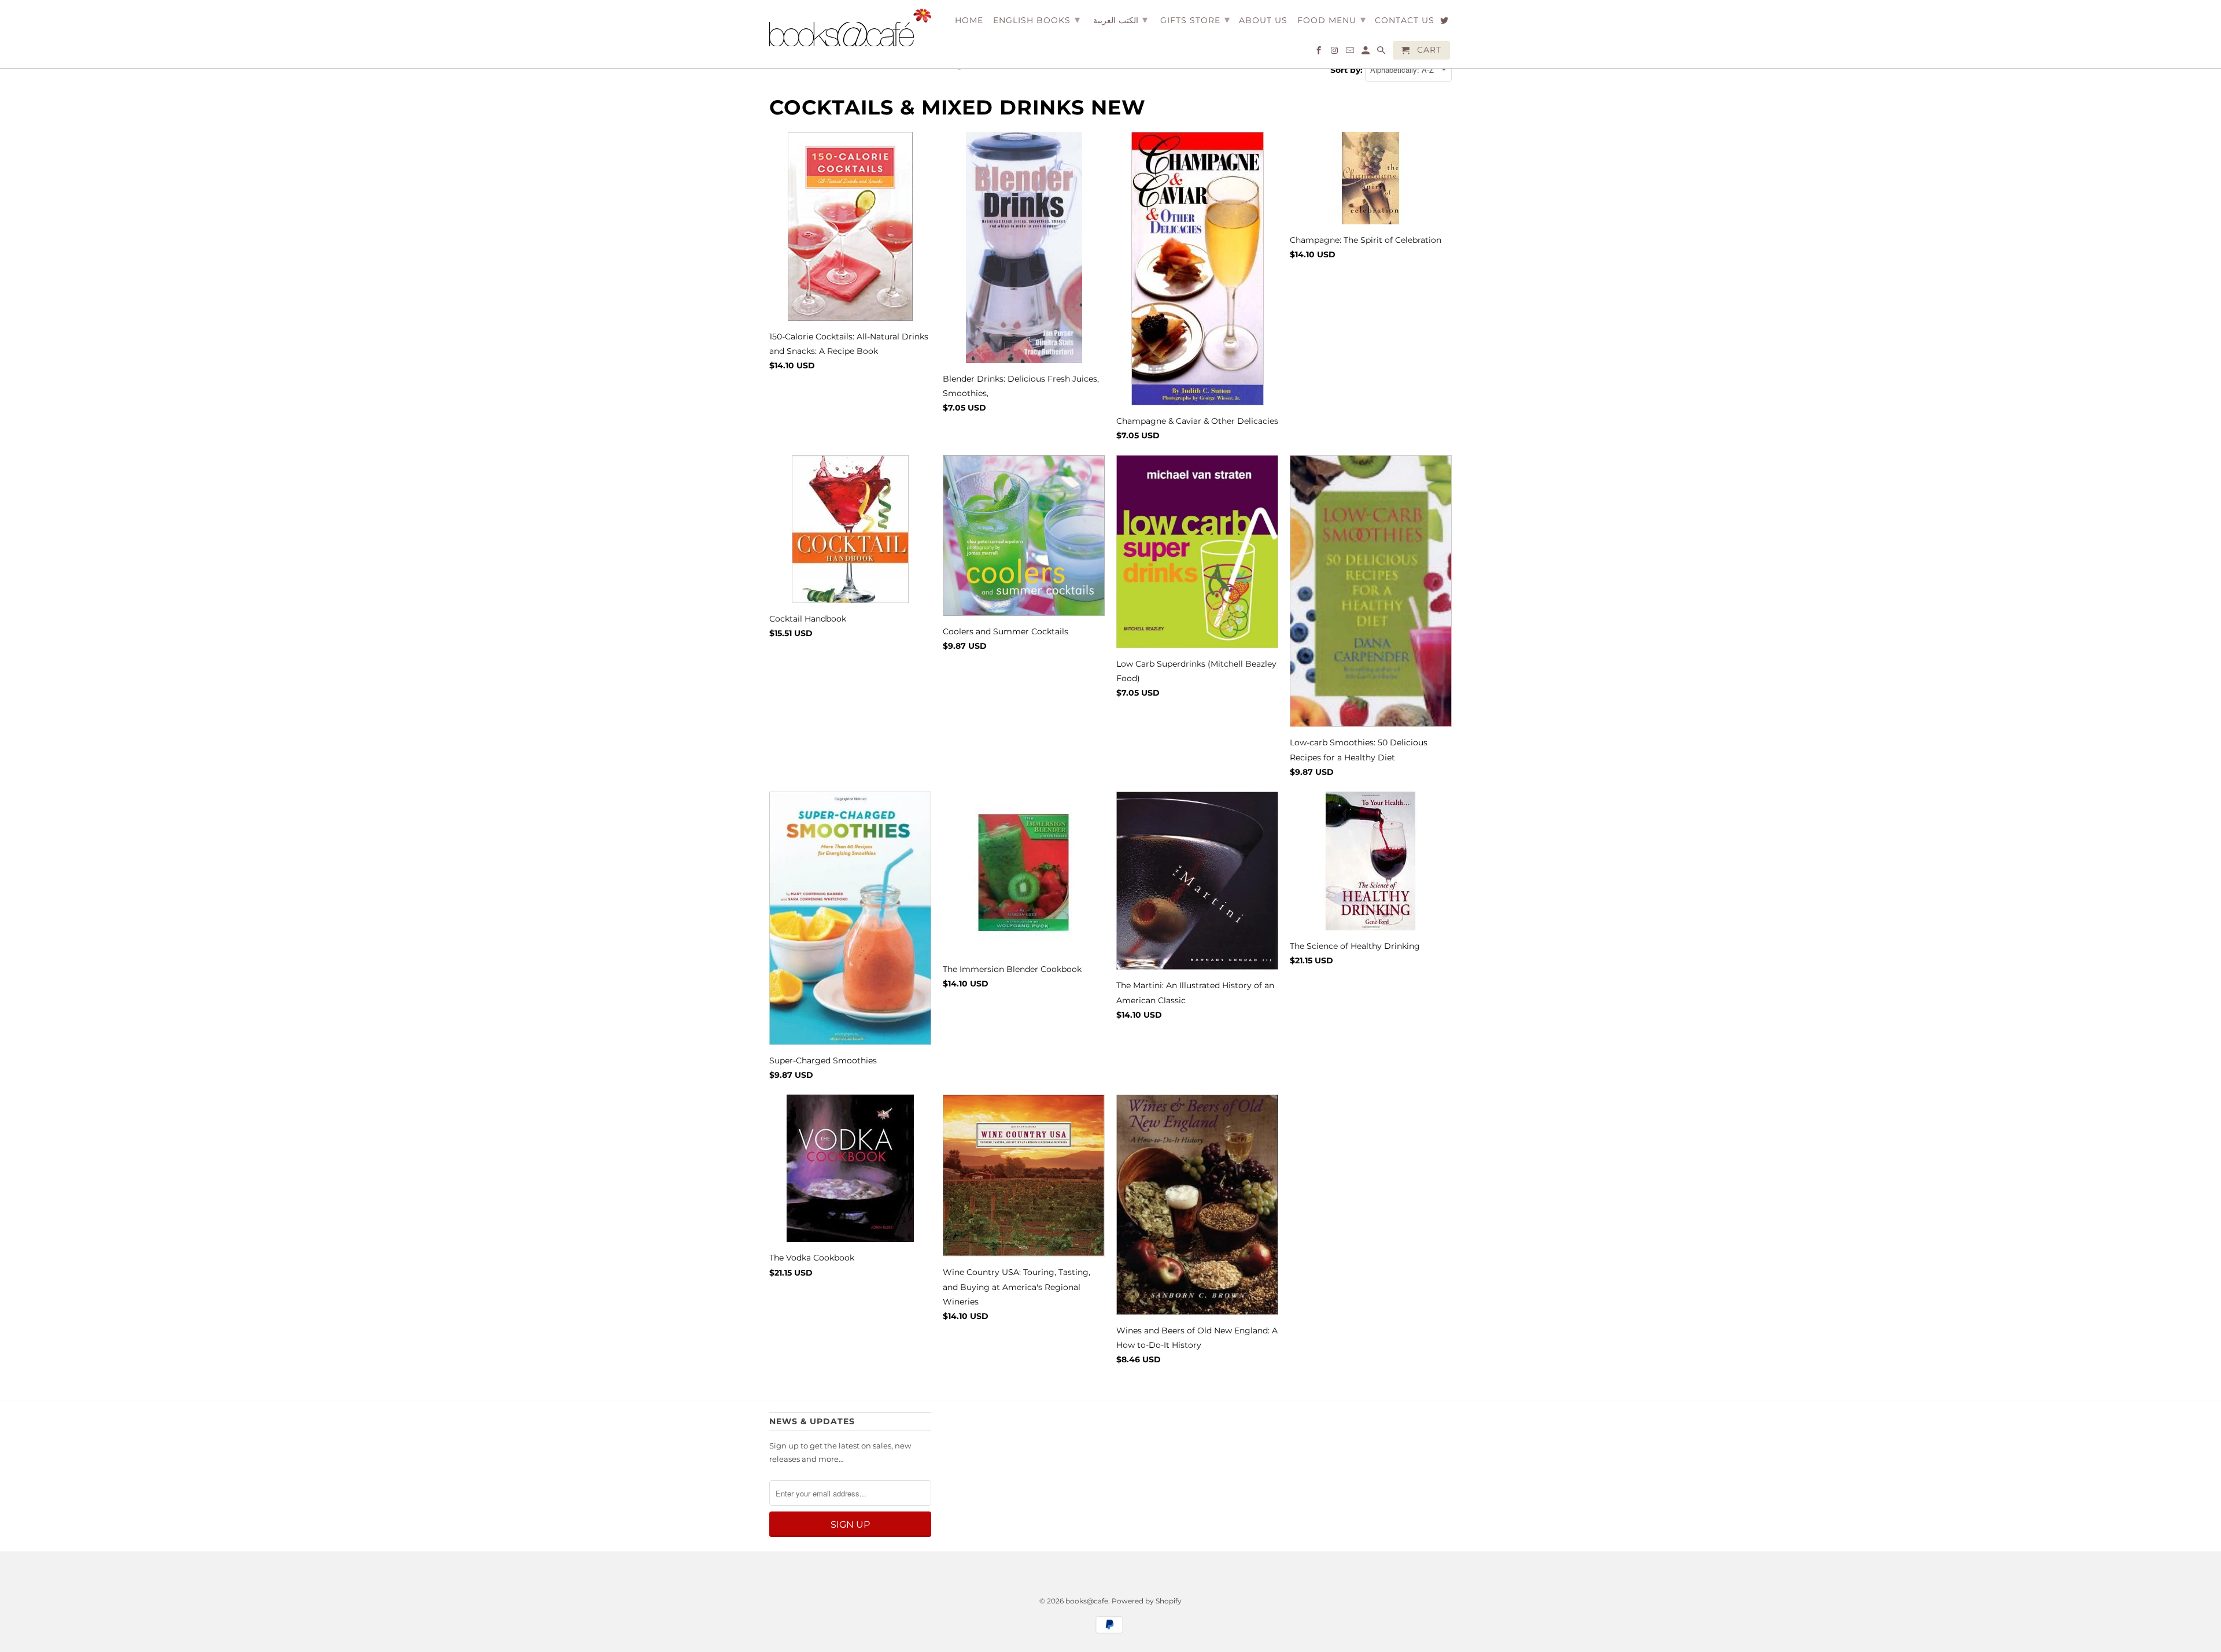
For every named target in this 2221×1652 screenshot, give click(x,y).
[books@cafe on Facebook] (1320, 53)
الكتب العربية (1120, 20)
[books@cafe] (850, 27)
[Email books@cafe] (1351, 53)
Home (969, 21)
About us (1263, 21)
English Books (1037, 20)
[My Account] (1366, 53)
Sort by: (1348, 70)
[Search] (1382, 53)
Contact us (1405, 21)
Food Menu (1332, 20)
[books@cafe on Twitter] (1445, 23)
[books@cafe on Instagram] (1335, 53)
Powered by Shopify (1147, 1601)
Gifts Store (1195, 20)
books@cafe (1087, 1601)
